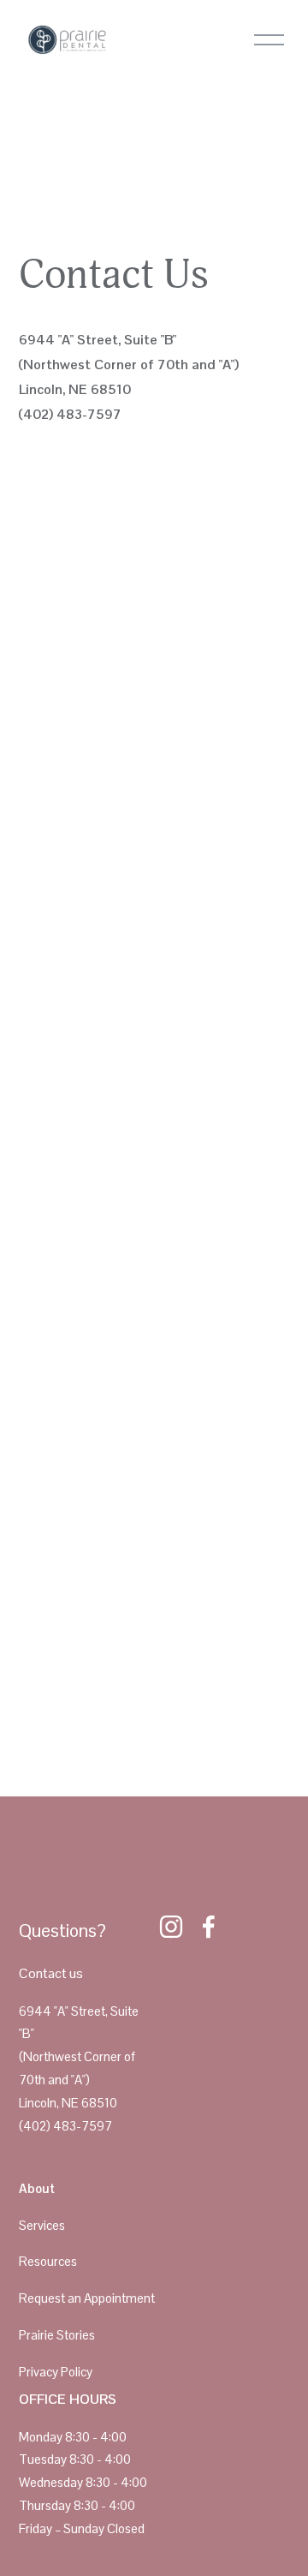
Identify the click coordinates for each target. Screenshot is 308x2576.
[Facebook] (209, 1927)
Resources (48, 2261)
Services (42, 2225)
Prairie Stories (57, 2335)
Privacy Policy (56, 2372)
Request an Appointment (87, 2298)
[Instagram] (171, 1927)
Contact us (51, 1973)
